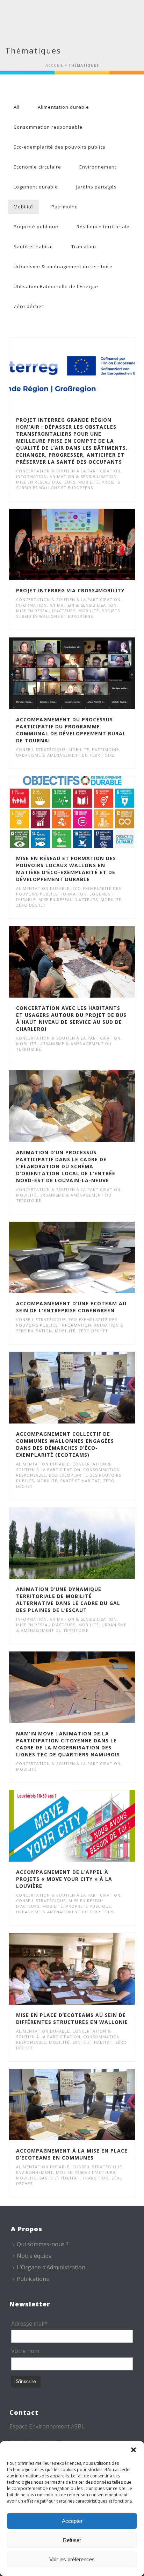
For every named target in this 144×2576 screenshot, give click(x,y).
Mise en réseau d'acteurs (46, 482)
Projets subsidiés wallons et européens (68, 485)
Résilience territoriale (103, 227)
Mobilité (23, 207)
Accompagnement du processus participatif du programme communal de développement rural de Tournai (71, 730)
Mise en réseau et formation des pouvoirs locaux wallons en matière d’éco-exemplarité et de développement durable (66, 869)
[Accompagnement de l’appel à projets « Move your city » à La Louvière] (87, 1826)
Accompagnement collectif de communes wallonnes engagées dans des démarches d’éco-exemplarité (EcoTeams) (65, 1444)
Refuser (72, 2540)
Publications (33, 2279)
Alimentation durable (63, 107)
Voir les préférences (72, 2559)
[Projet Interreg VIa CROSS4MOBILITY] (87, 544)
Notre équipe (34, 2256)
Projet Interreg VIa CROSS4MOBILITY (70, 590)
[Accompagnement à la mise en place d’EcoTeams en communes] (87, 2105)
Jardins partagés (96, 187)
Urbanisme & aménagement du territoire (63, 266)
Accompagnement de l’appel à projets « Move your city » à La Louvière (64, 1879)
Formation (74, 894)
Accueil (54, 65)
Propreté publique (36, 227)
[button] (134, 2450)
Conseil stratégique (41, 750)
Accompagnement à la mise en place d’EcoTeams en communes (72, 2154)
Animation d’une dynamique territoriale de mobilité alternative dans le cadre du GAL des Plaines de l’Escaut (68, 1600)
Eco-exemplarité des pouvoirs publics (60, 147)
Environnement (98, 167)
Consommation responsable (48, 127)
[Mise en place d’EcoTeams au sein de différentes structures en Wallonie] (87, 1969)
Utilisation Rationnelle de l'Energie (56, 286)
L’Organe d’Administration (51, 2267)
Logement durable (36, 187)
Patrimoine (65, 207)
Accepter (72, 2521)
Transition (84, 247)
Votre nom (25, 2351)
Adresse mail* (29, 2324)
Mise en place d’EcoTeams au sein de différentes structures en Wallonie (72, 2018)
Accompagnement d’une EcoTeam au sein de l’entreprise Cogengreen (71, 1307)
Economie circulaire (37, 167)
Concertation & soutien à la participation (68, 471)
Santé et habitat (33, 247)
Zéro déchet (28, 306)
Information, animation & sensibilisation (66, 476)
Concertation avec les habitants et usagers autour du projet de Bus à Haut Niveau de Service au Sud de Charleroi (71, 1018)
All (17, 107)
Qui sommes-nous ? (43, 2244)
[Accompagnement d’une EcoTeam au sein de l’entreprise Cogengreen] (87, 1257)
